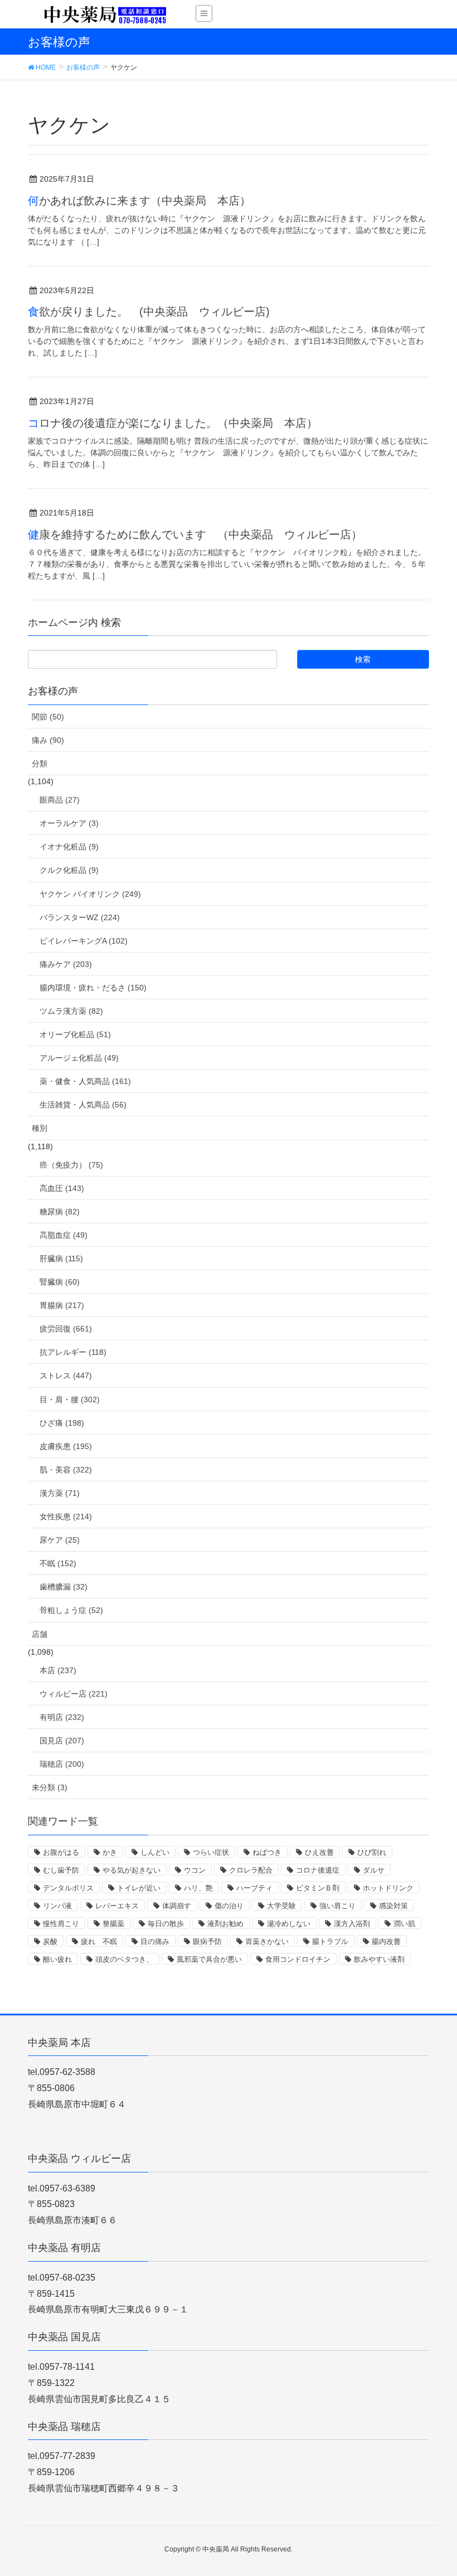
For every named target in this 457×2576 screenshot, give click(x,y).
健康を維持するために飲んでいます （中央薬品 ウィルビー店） (195, 534)
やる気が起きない (132, 1870)
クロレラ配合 (251, 1870)
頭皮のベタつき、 (124, 1959)
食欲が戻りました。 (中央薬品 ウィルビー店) (149, 312)
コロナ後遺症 (318, 1870)
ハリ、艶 (198, 1888)
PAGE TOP (435, 2488)
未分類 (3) (50, 1787)
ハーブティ (254, 1888)
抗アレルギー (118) (73, 1352)
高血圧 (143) (62, 1188)
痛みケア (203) (66, 964)
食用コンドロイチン (298, 1959)
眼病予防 (207, 1941)
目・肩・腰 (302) (70, 1399)
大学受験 (281, 1906)
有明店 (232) (62, 1717)
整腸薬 (113, 1924)
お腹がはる (61, 1852)
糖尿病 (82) (60, 1212)
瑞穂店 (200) (62, 1764)
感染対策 (393, 1906)
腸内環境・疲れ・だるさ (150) (93, 988)
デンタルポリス (68, 1888)
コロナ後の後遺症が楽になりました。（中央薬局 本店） (173, 423)
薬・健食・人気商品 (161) (85, 1081)
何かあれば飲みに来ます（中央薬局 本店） (139, 201)
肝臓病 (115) (61, 1258)
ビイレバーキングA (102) (84, 941)
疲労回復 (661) (66, 1329)
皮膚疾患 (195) (66, 1446)
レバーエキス (117, 1906)
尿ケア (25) (60, 1540)
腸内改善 (386, 1941)
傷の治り (229, 1906)
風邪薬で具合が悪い (209, 1959)
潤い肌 (404, 1924)
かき (110, 1852)
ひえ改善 (319, 1852)
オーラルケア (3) (69, 823)
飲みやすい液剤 (379, 1959)
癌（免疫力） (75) (71, 1165)
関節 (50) (48, 717)
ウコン (195, 1870)
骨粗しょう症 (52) (71, 1610)
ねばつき (267, 1852)
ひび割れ (372, 1852)
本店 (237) (58, 1670)
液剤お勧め (225, 1924)
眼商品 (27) (60, 800)
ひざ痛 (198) (62, 1423)
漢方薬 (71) (60, 1493)
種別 (40, 1128)
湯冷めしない (289, 1924)
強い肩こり (337, 1906)
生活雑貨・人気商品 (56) (83, 1105)
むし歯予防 (61, 1870)
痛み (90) (48, 740)
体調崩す (177, 1906)
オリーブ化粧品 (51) (75, 1034)
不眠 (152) (58, 1563)
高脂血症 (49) (64, 1235)
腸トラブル (330, 1941)
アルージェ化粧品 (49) (79, 1058)
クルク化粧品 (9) (69, 870)
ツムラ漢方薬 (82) (71, 1011)
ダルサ (374, 1870)
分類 (40, 764)
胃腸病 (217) (62, 1305)
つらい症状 (211, 1852)
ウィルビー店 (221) (74, 1694)
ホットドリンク (388, 1888)
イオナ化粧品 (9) (69, 847)
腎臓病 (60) (60, 1282)
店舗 (40, 1634)
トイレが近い (139, 1888)
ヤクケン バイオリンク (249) (90, 894)
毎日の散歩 (166, 1924)
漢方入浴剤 (352, 1924)
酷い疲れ (57, 1959)
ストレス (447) (66, 1376)
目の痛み (155, 1941)
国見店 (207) (62, 1741)
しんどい (155, 1852)
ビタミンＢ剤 (318, 1888)
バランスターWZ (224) (80, 917)
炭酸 (50, 1941)
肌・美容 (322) (66, 1470)
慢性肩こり (61, 1924)
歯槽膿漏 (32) (64, 1587)
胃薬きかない (267, 1941)
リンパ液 (57, 1906)
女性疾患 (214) (66, 1517)
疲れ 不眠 (99, 1941)
